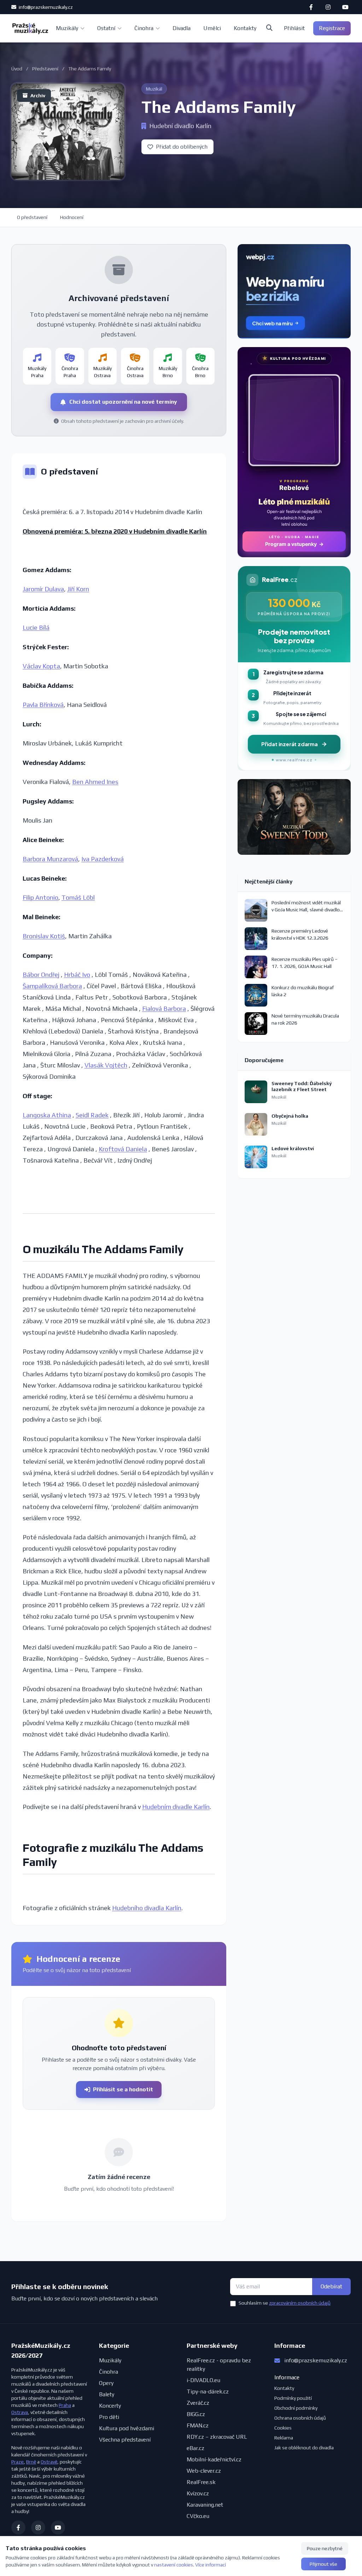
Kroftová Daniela (123, 1149)
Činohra (144, 28)
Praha (65, 2405)
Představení (45, 69)
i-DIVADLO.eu (203, 2380)
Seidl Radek (92, 1115)
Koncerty (110, 2406)
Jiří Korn (78, 589)
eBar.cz (195, 2448)
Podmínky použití (293, 2398)
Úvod (17, 69)
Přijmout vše (323, 2564)
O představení (32, 217)
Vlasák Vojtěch (106, 1065)
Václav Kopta (41, 666)
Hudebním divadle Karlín (176, 1807)
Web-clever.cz (204, 2471)
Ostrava (20, 2412)
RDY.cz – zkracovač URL (217, 2437)
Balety (107, 2394)
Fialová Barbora (164, 1008)
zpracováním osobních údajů (300, 2303)
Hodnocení (72, 217)
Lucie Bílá (36, 627)
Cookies (283, 2428)
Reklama (284, 2438)
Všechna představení (125, 2440)
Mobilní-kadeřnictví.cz (214, 2459)
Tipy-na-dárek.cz (208, 2391)
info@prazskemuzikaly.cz (45, 7)
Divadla (182, 28)
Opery (106, 2383)
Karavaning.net (205, 2505)
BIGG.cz (196, 2414)
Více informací (211, 2565)
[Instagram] (328, 7)
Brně (31, 2462)
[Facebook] (311, 7)
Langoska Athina (47, 1115)
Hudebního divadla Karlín (147, 1908)
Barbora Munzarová (50, 859)
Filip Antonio (40, 897)
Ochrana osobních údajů (300, 2418)
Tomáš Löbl (78, 897)
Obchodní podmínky (296, 2408)
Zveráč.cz (198, 2403)
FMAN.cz (198, 2425)
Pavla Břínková (43, 705)
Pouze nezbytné (325, 2548)
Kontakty (245, 28)
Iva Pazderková (103, 859)
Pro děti (109, 2417)
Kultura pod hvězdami (127, 2428)
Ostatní (106, 28)
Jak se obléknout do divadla (304, 2448)
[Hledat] (269, 28)
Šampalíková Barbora (52, 986)
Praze (17, 2462)
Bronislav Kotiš (44, 936)
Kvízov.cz (198, 2493)
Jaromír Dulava (43, 589)
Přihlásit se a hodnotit (123, 2089)
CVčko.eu (198, 2516)
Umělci (212, 28)
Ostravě (49, 2462)
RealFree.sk (201, 2482)
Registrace (332, 28)
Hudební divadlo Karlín (180, 126)
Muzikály (67, 28)
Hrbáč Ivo (77, 975)
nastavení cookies (174, 2565)
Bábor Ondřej (41, 975)
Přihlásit (294, 28)
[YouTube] (345, 7)
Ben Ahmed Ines (95, 782)
